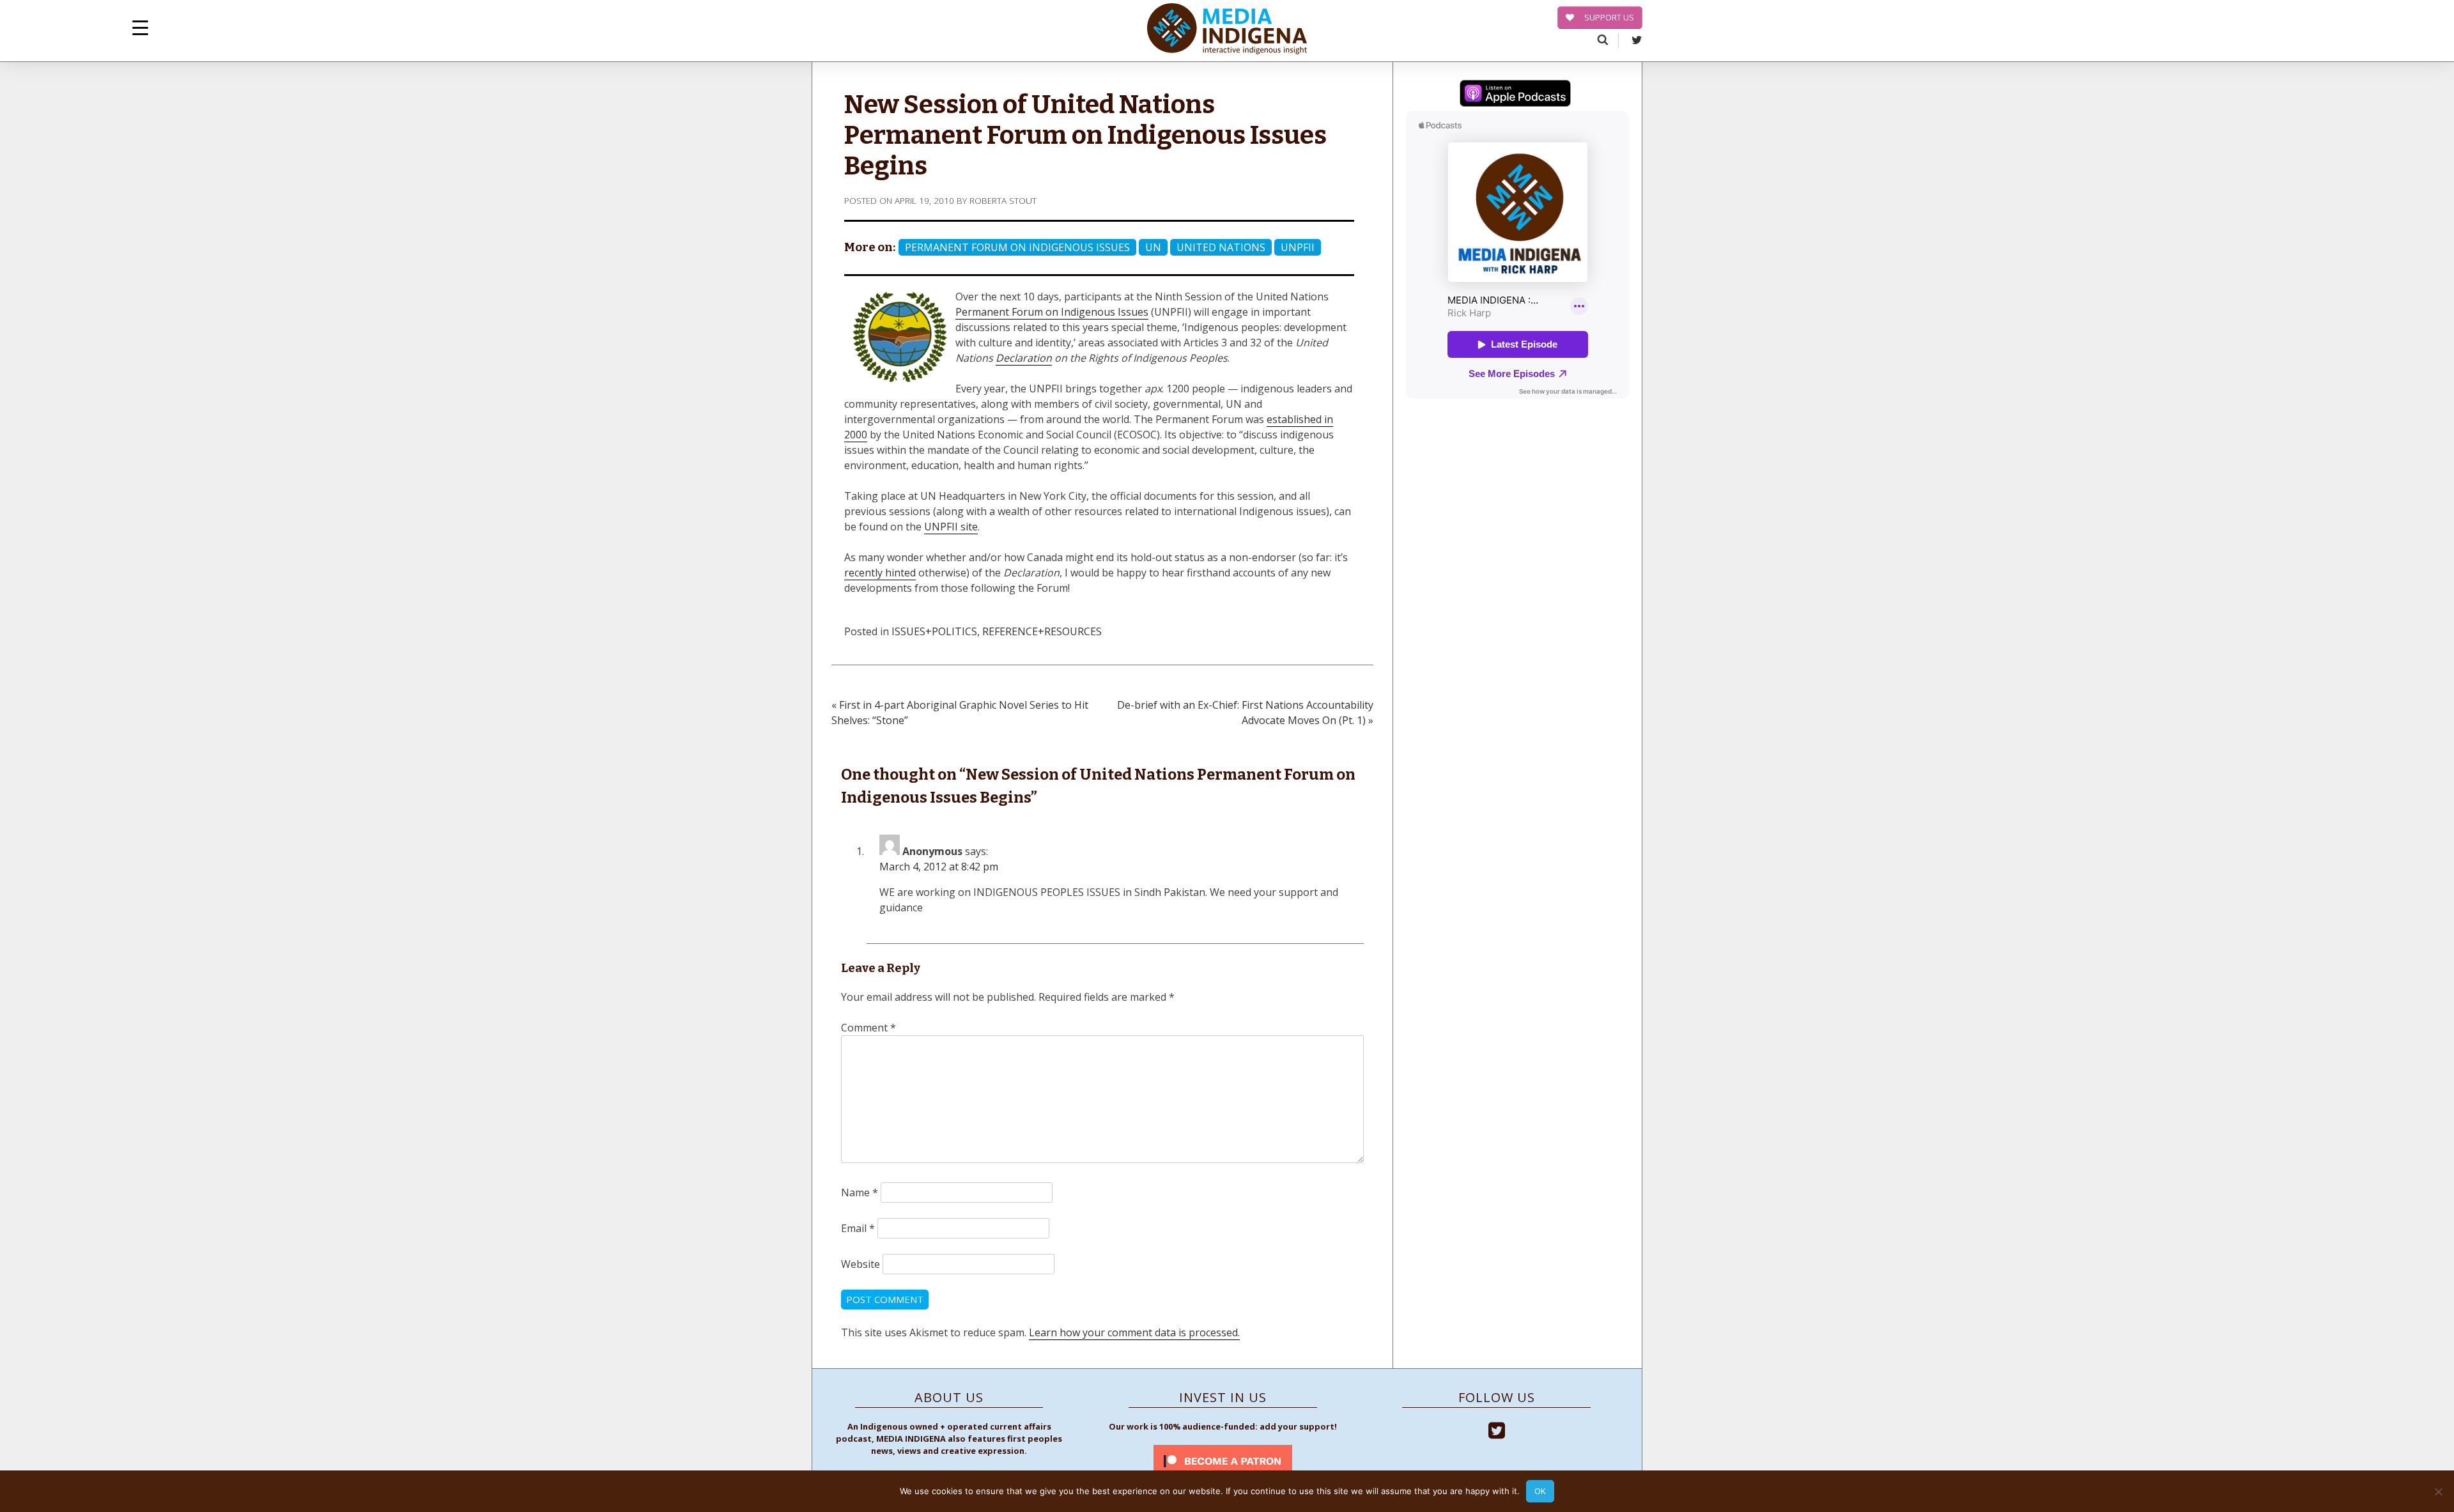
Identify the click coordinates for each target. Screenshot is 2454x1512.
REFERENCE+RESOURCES (1042, 631)
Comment (868, 1028)
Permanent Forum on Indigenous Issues (1017, 247)
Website (860, 1264)
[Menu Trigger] (140, 27)
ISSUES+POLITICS (934, 631)
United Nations (1221, 247)
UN (1153, 247)
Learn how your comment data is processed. (1134, 1332)
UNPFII (1298, 247)
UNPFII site (951, 527)
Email (858, 1228)
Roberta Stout (1003, 200)
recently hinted (880, 573)
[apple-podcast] (1515, 95)
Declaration (1024, 358)
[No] (2438, 1492)
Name (860, 1192)
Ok (1540, 1491)
